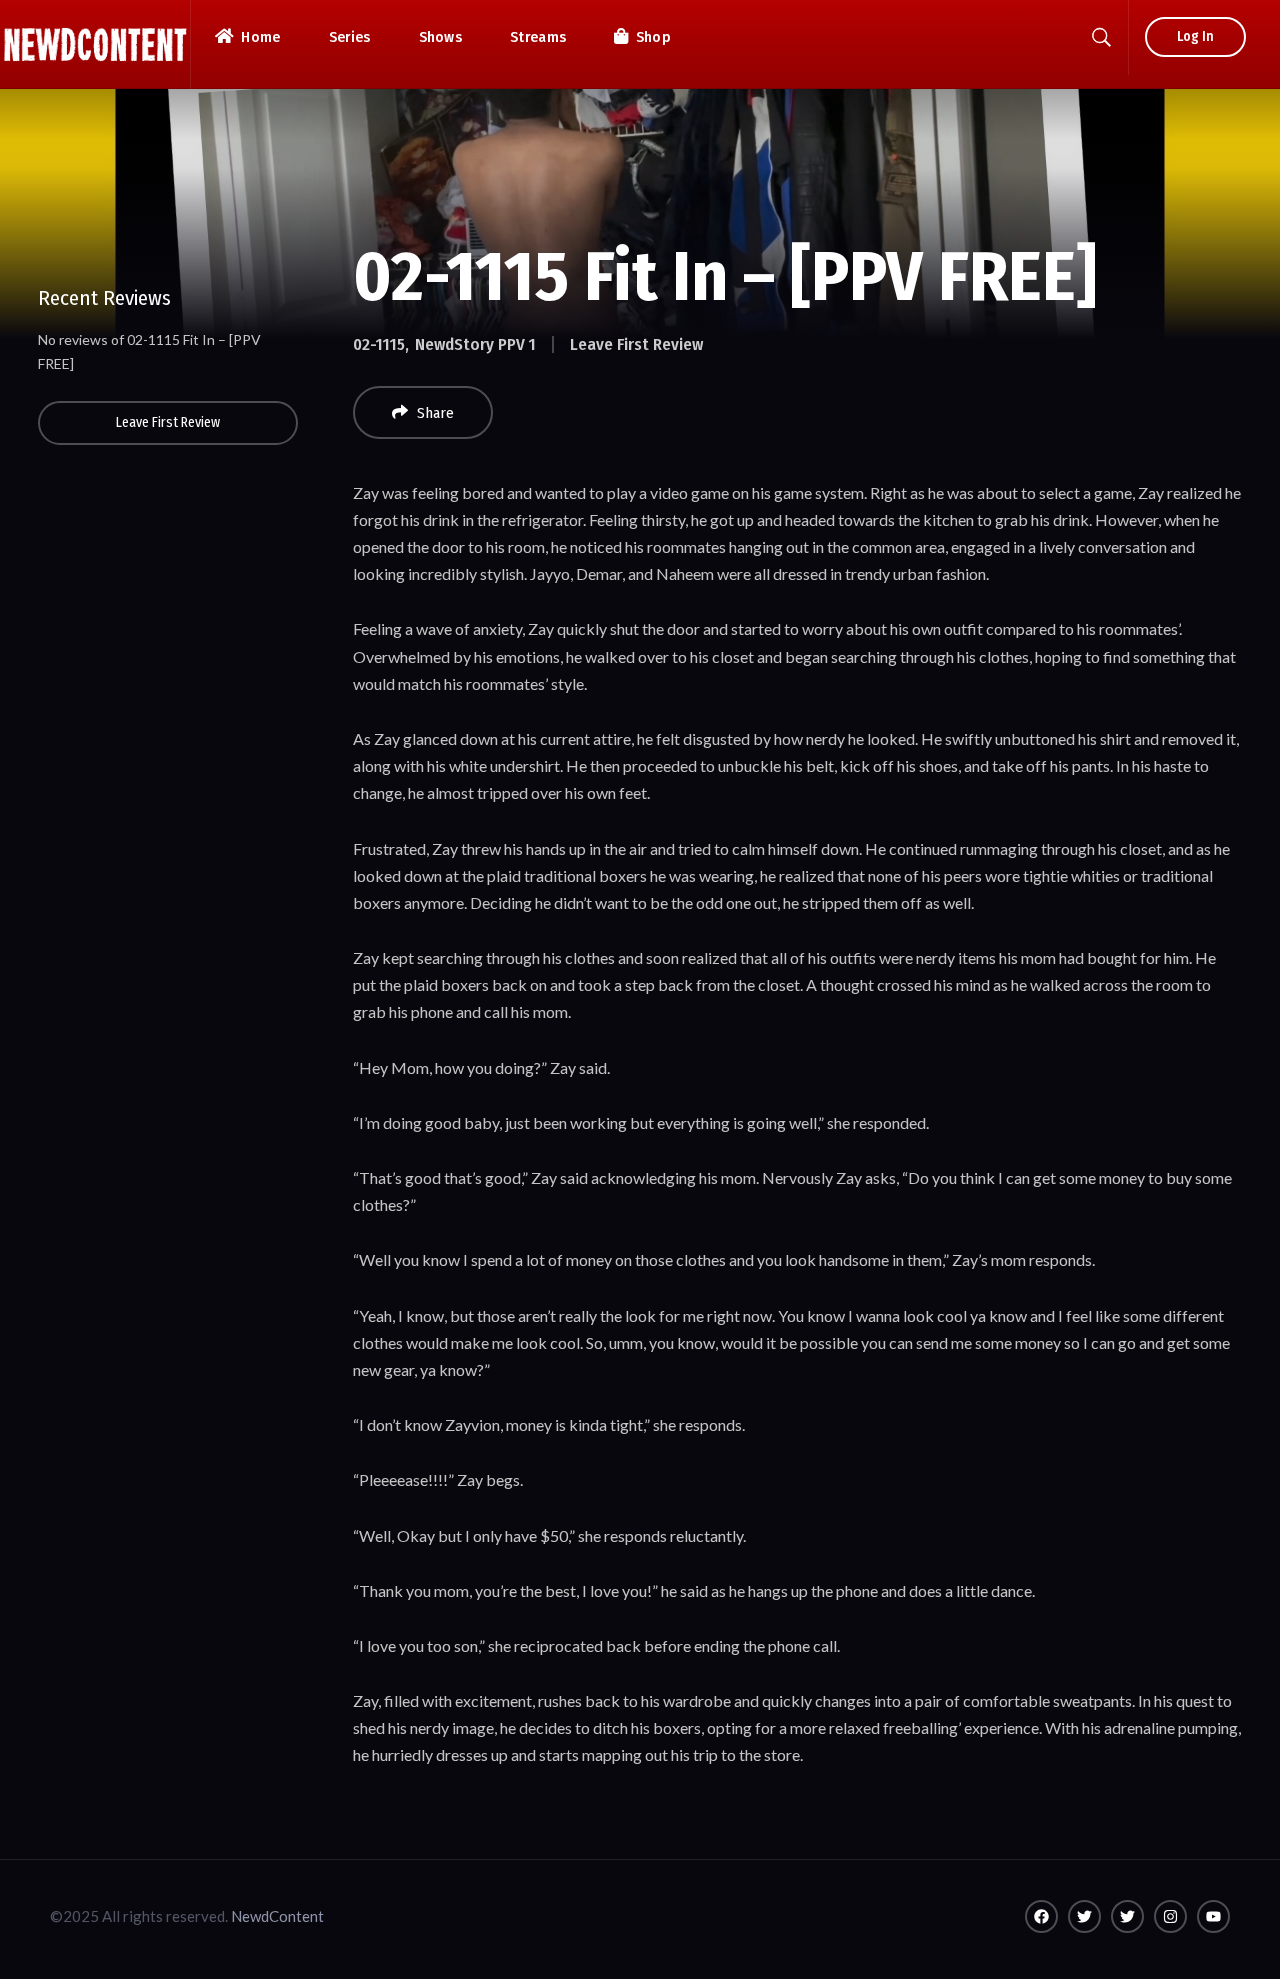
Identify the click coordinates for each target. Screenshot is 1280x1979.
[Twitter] (1084, 1916)
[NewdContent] (95, 44)
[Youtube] (1213, 1916)
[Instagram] (1170, 1916)
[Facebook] (1041, 1916)
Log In (1195, 36)
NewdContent (277, 1916)
